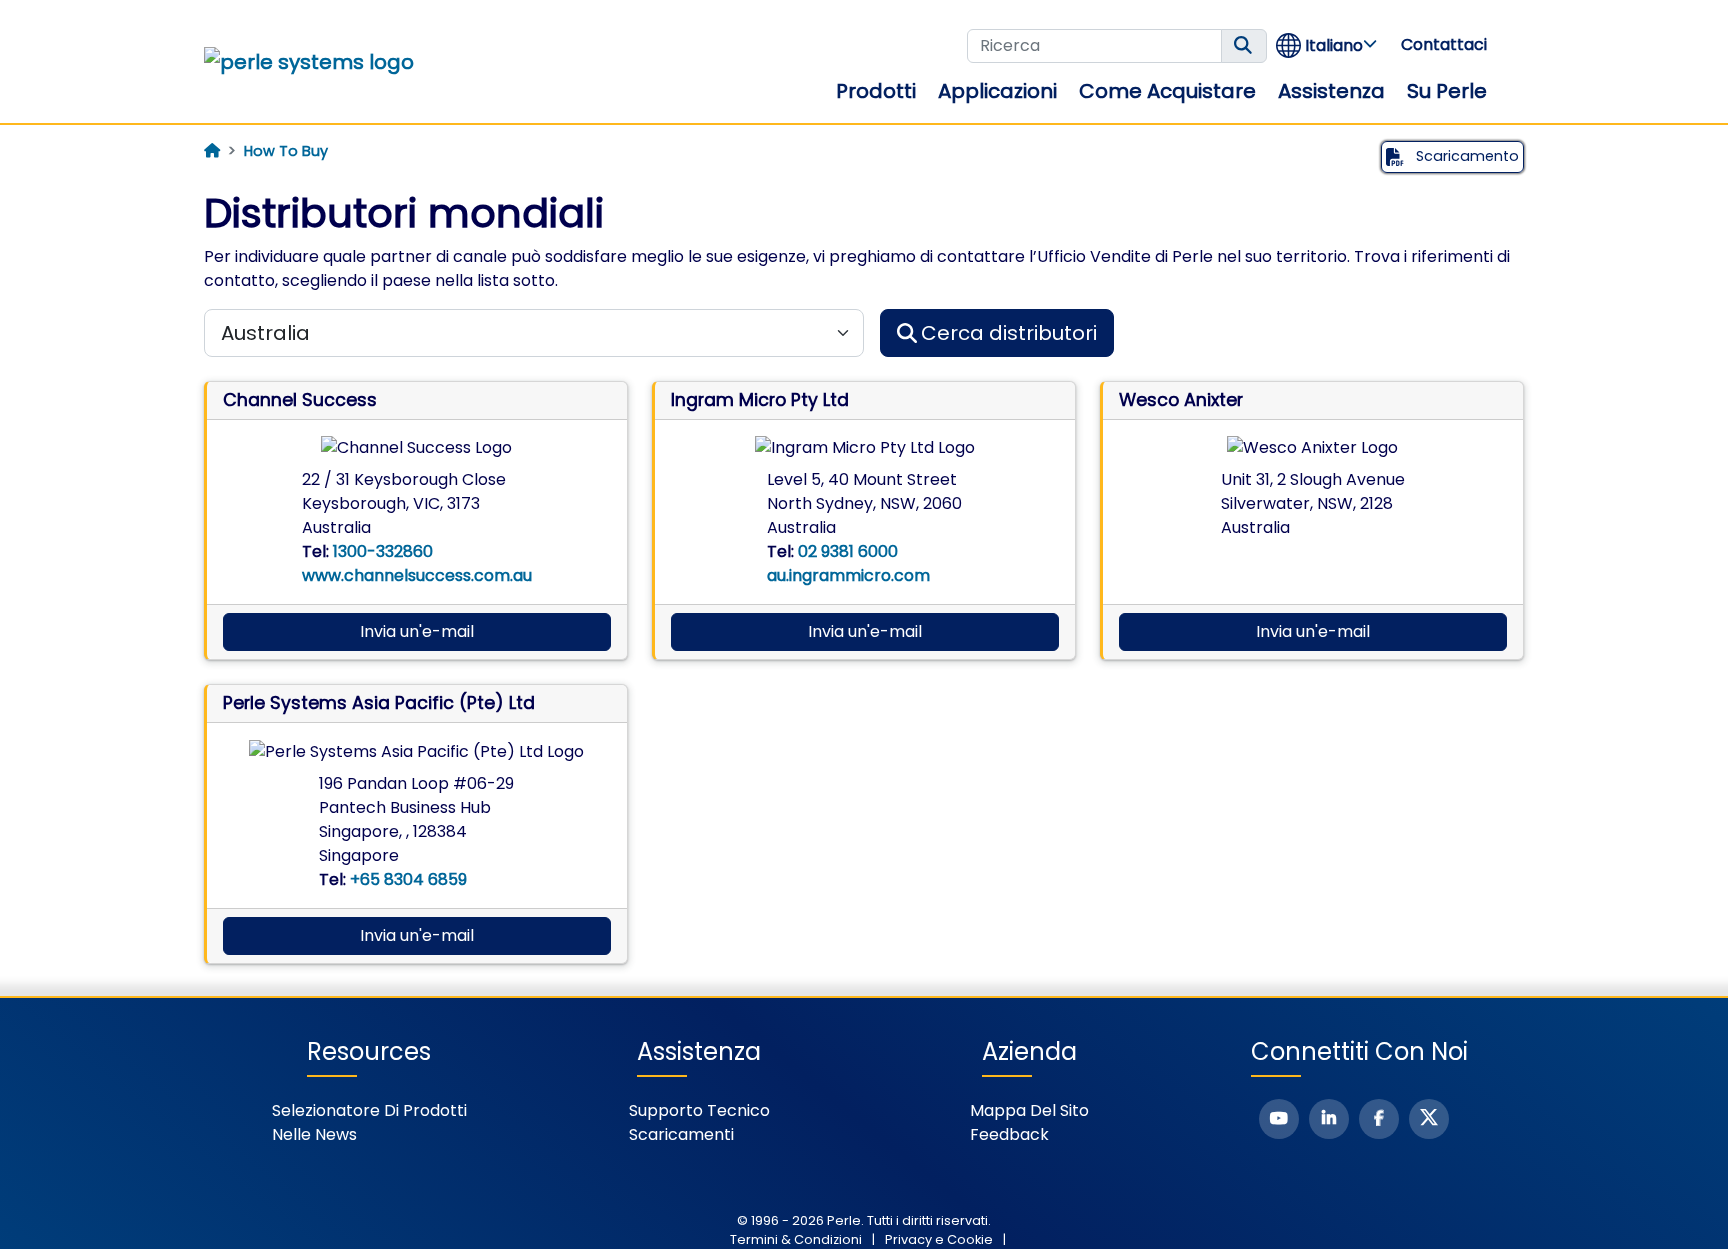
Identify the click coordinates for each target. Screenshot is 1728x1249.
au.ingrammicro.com (848, 575)
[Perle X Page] (1429, 1119)
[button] (1327, 45)
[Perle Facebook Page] (1379, 1119)
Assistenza (1331, 91)
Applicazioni (997, 91)
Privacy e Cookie (939, 1239)
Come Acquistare (1167, 91)
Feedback (1009, 1134)
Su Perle (1447, 91)
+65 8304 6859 (408, 879)
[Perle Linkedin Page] (1329, 1119)
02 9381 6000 (848, 551)
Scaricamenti (681, 1134)
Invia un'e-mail (417, 631)
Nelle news (314, 1134)
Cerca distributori (1009, 333)
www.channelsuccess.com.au (417, 575)
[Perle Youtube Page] (1279, 1119)
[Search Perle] (1244, 46)
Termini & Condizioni (796, 1239)
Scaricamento (1465, 156)
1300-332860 (383, 551)
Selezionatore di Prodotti (369, 1110)
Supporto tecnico (699, 1110)
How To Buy (286, 151)
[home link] (309, 62)
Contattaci (1444, 44)
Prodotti (876, 91)
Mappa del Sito (1029, 1110)
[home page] (212, 151)
